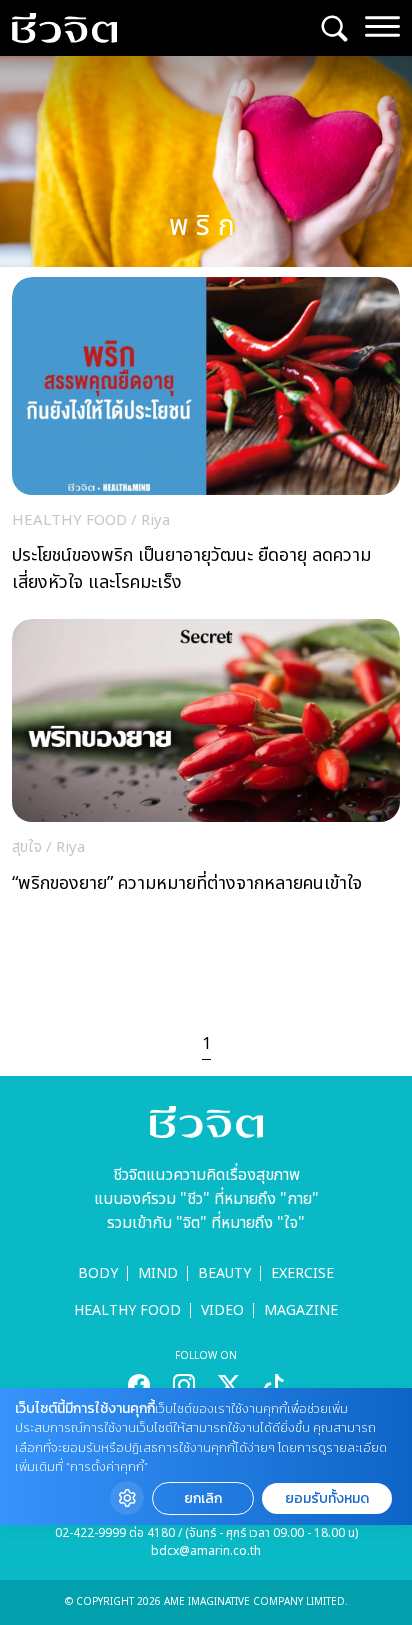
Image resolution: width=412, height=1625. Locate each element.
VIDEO (222, 1310)
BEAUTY (224, 1273)
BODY (98, 1273)
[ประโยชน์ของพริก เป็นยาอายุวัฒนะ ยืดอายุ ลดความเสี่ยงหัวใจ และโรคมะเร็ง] (206, 441)
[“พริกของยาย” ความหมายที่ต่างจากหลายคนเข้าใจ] (206, 761)
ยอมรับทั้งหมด (327, 1498)
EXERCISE (302, 1273)
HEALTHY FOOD (127, 1310)
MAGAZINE (301, 1310)
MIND (158, 1273)
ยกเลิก (203, 1498)
